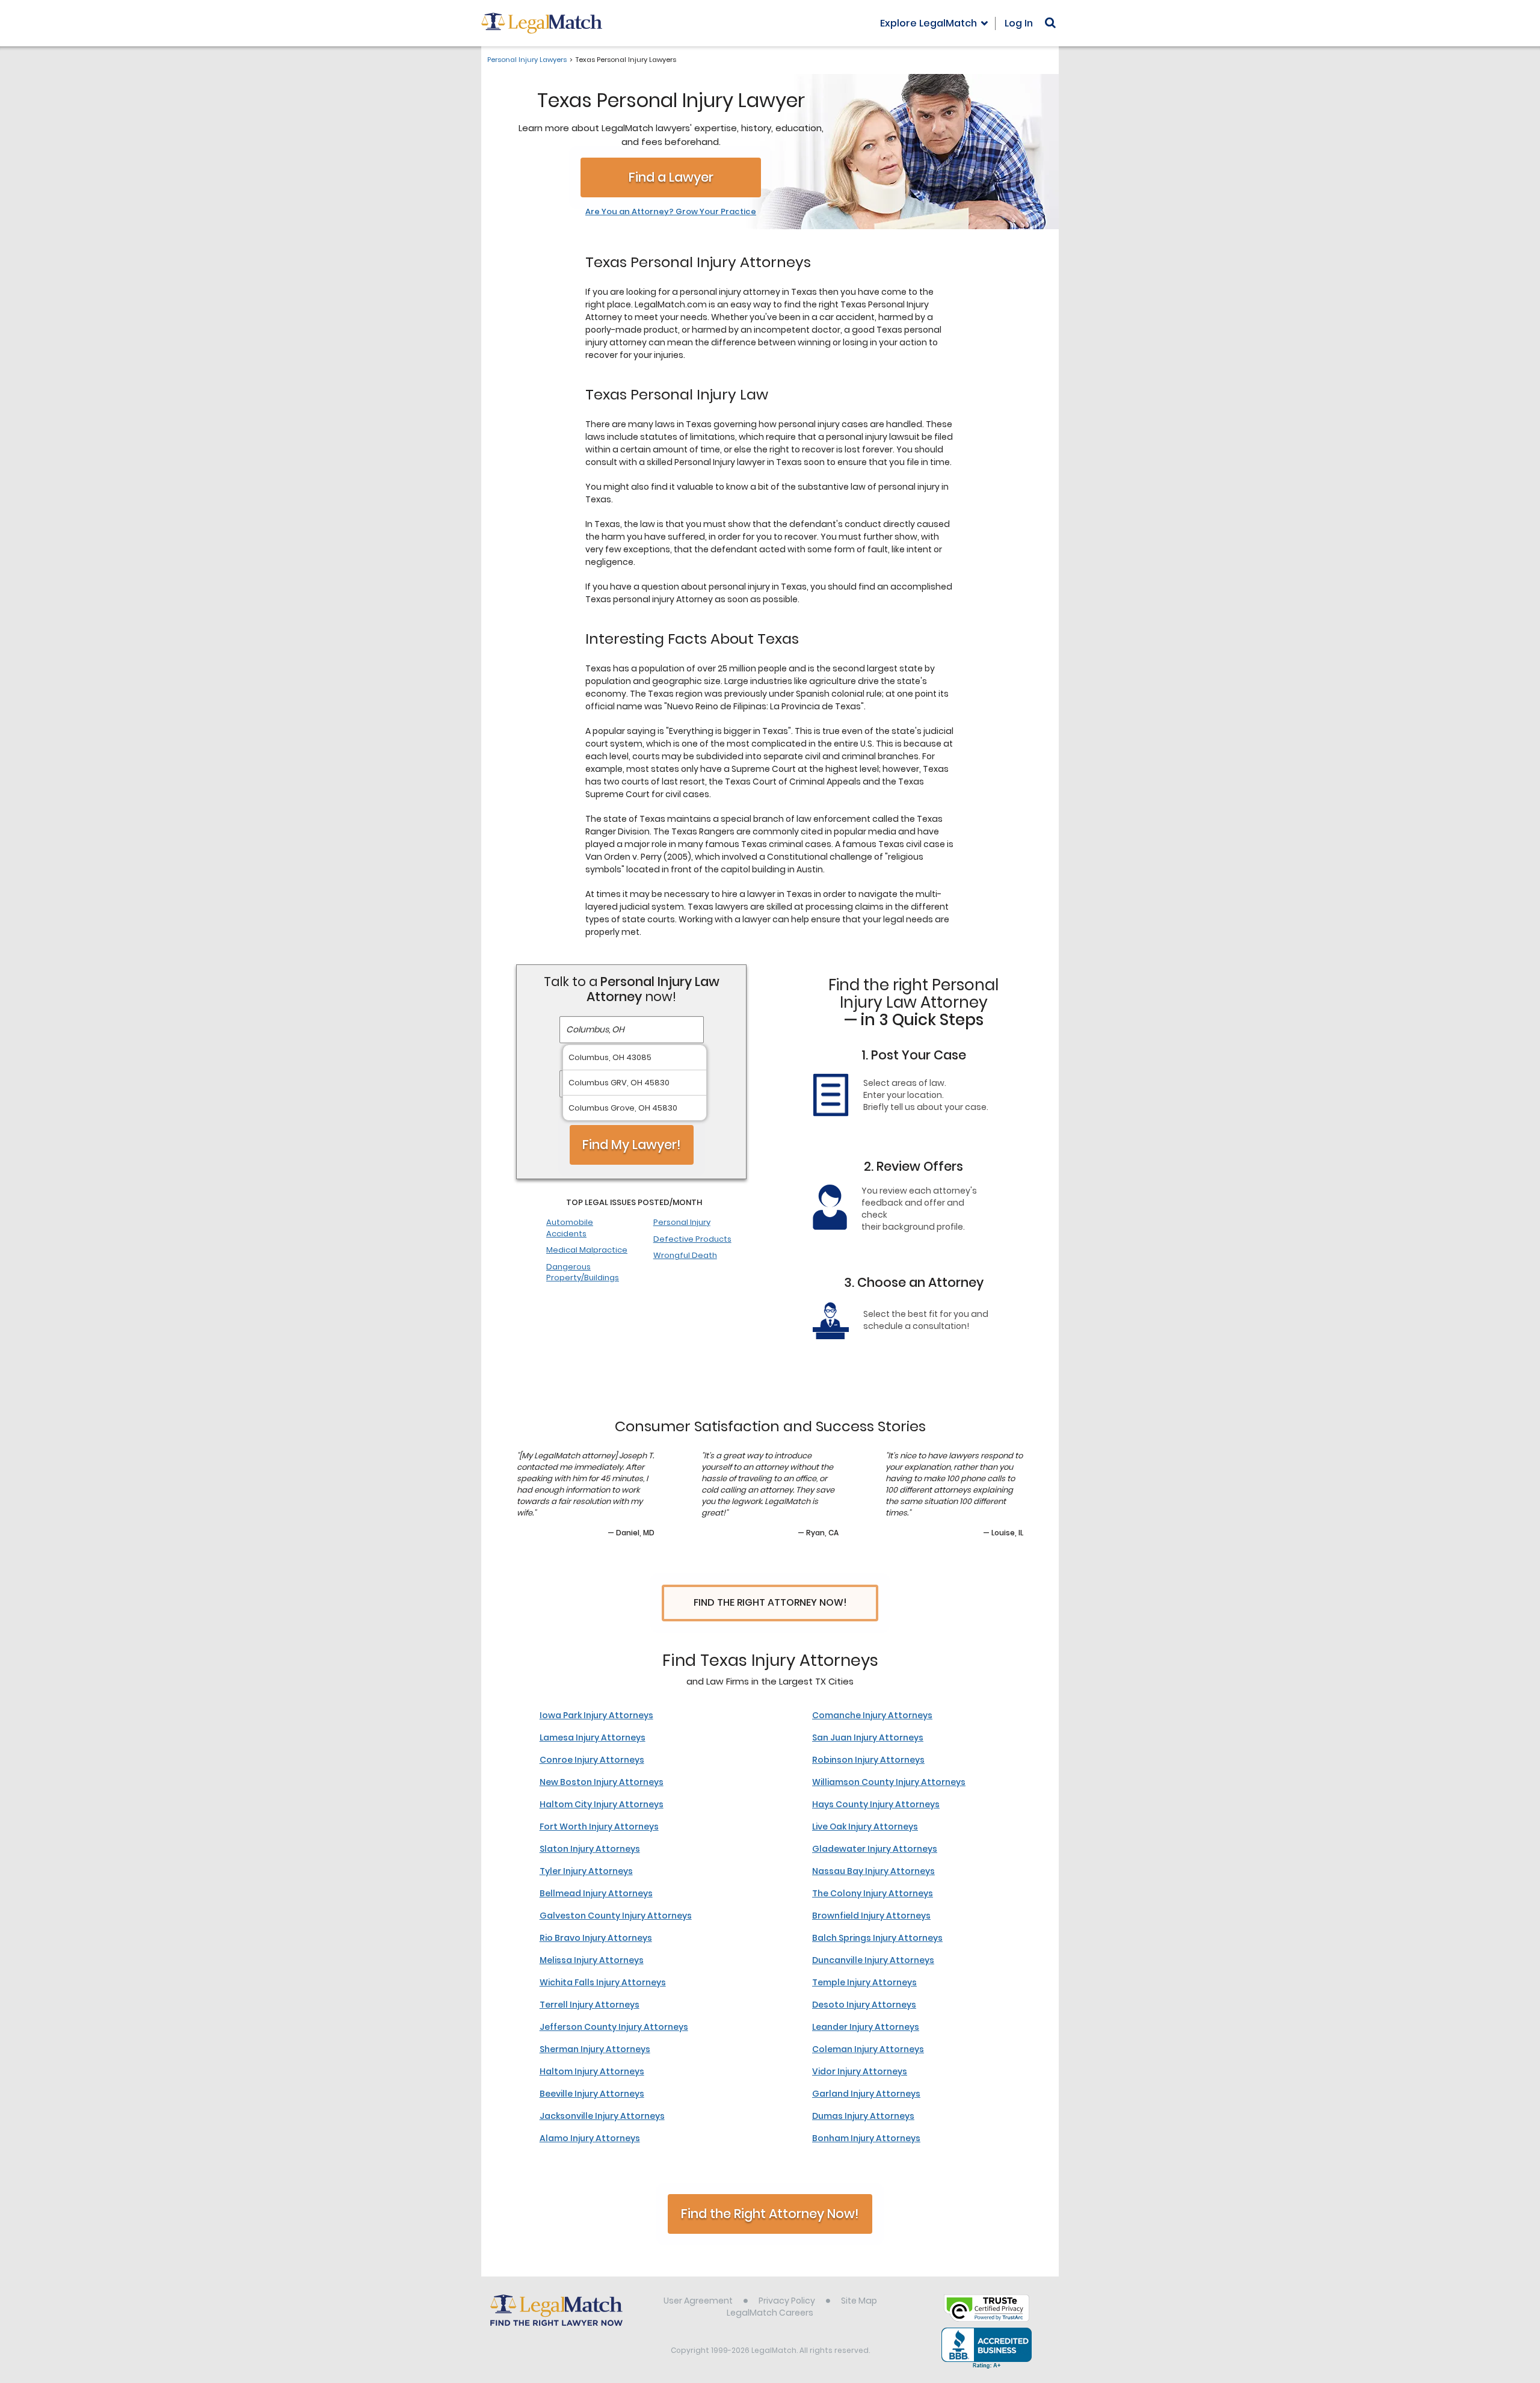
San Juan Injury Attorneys (868, 1737)
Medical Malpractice (587, 1250)
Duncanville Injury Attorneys (873, 1960)
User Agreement (698, 2301)
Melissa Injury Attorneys (592, 1960)
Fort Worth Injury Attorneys (599, 1827)
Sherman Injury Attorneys (595, 2049)
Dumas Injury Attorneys (863, 2116)
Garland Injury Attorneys (866, 2094)
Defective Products (692, 1239)
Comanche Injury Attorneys (872, 1715)
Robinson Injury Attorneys (868, 1760)
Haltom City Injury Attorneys (602, 1804)
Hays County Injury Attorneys (876, 1804)
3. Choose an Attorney (914, 1282)
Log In (1019, 23)
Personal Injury (682, 1222)
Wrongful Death (685, 1255)
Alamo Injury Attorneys (590, 2138)
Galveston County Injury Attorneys (616, 1916)
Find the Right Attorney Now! (770, 2214)
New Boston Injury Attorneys (602, 1782)
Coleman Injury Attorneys (868, 2049)
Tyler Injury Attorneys (586, 1871)
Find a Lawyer (671, 177)
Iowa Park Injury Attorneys (596, 1715)
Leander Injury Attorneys (866, 2027)
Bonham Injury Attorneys (866, 2138)
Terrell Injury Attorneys (590, 2005)
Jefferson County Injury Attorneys (614, 2027)
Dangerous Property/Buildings (583, 1272)
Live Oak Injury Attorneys (865, 1827)
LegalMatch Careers (770, 2313)
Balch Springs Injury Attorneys (877, 1938)
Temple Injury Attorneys (864, 1982)
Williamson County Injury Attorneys (889, 1782)
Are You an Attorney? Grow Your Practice (671, 212)
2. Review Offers (913, 1166)
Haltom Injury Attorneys (592, 2071)
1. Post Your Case (914, 1055)
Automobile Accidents (570, 1228)
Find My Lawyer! (632, 1145)
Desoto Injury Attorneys (864, 2005)
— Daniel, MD (631, 1533)
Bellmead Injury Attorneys (596, 1893)
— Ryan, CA (818, 1533)
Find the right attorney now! (770, 1602)
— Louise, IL (1003, 1533)
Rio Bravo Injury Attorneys (596, 1938)
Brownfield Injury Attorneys (871, 1916)
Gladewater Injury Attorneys (875, 1849)
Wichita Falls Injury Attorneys (603, 1982)
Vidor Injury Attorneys (860, 2071)
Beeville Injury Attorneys (592, 2094)
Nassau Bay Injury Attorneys (873, 1871)
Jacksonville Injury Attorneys (602, 2116)
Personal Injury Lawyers (527, 60)
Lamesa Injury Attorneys (593, 1737)
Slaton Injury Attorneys (590, 1849)
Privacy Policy (787, 2301)
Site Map (859, 2301)
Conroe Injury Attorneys (592, 1760)
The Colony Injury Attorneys (873, 1893)
